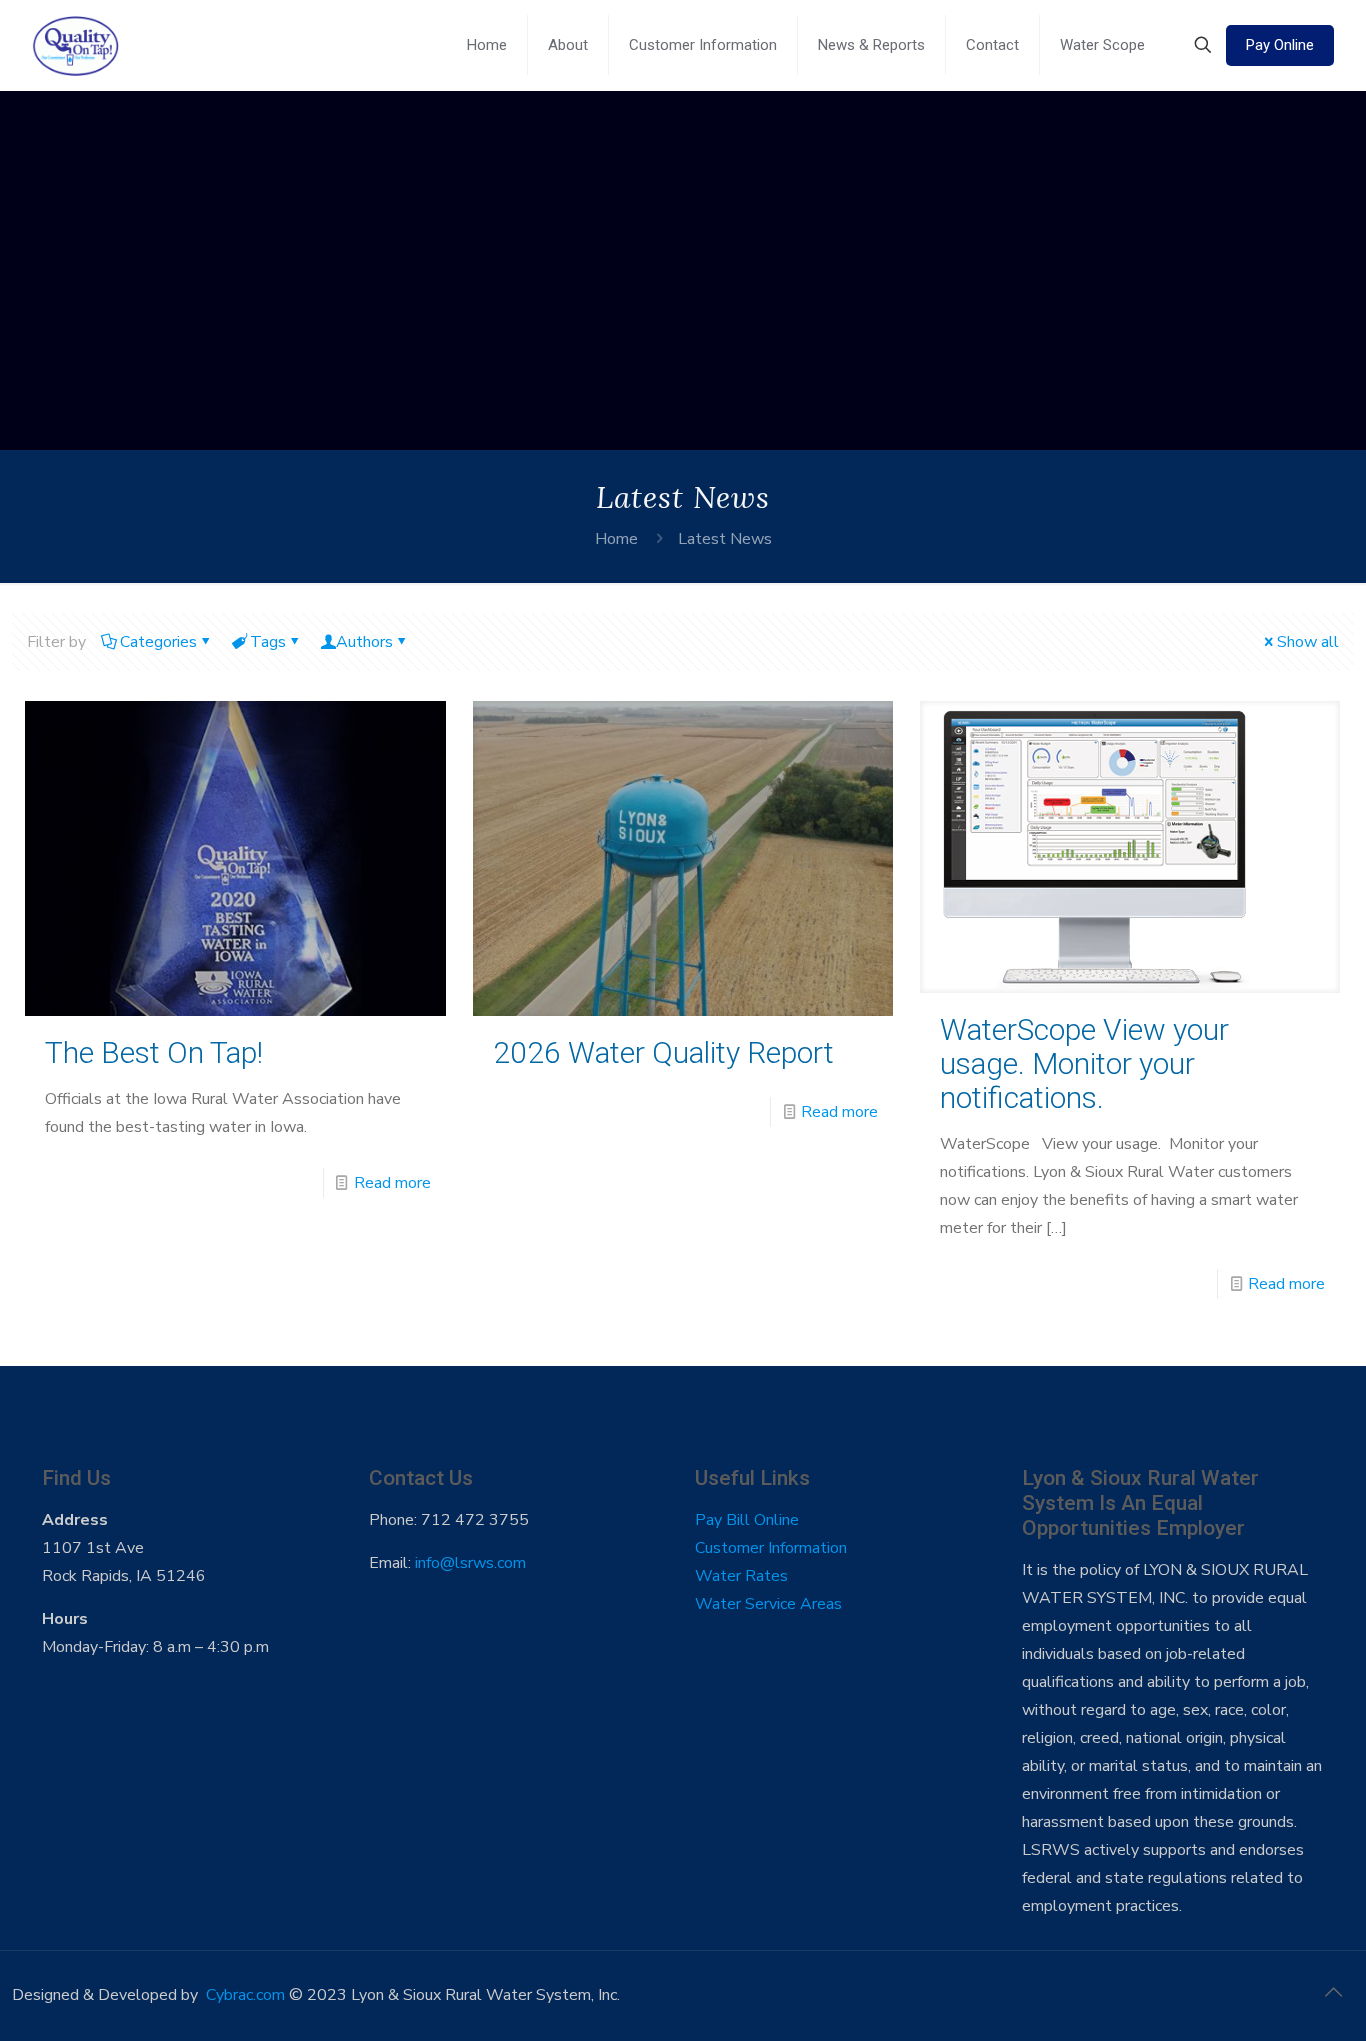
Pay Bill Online (747, 1520)
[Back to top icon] (1333, 1993)
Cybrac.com (245, 1995)
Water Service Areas (768, 1604)
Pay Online (1280, 45)
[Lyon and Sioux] (75, 45)
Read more (392, 1183)
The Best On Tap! (154, 1052)
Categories (158, 642)
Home (616, 539)
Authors (364, 642)
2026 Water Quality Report (663, 1052)
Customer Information (771, 1548)
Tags (268, 642)
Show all (1308, 642)
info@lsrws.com (470, 1563)
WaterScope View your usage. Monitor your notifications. (1084, 1063)
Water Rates (741, 1576)
